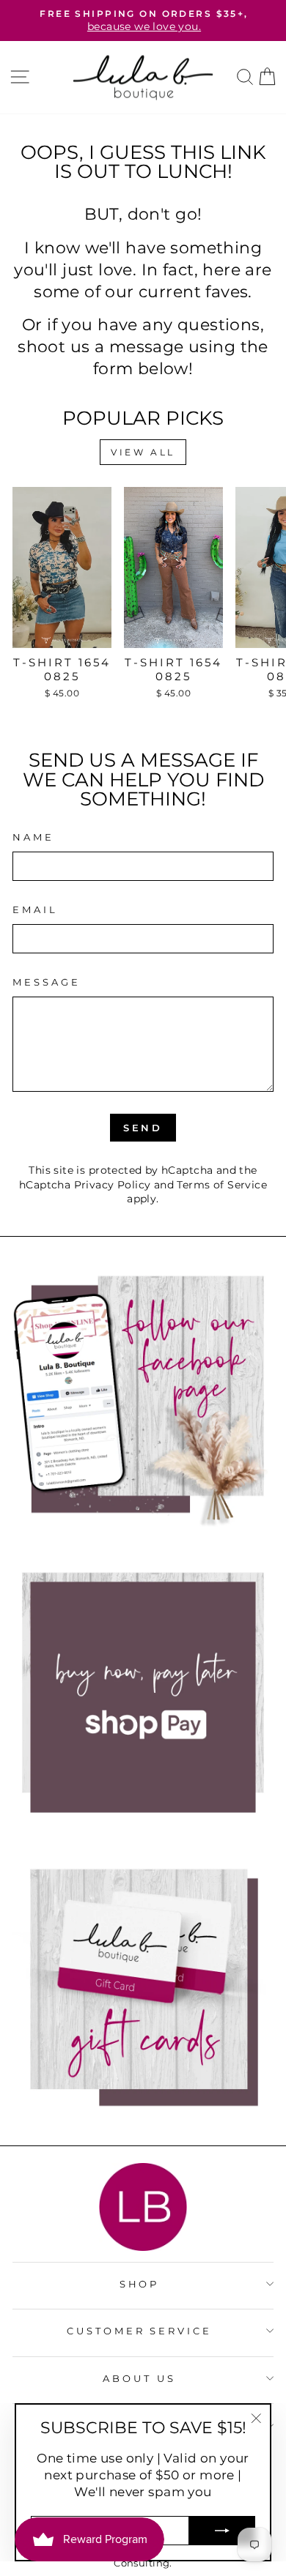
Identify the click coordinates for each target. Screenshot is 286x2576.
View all (143, 452)
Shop (140, 2284)
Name (33, 837)
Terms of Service (222, 1185)
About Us (139, 2378)
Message (47, 982)
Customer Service (140, 2331)
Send (143, 1128)
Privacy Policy (113, 1185)
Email (35, 909)
